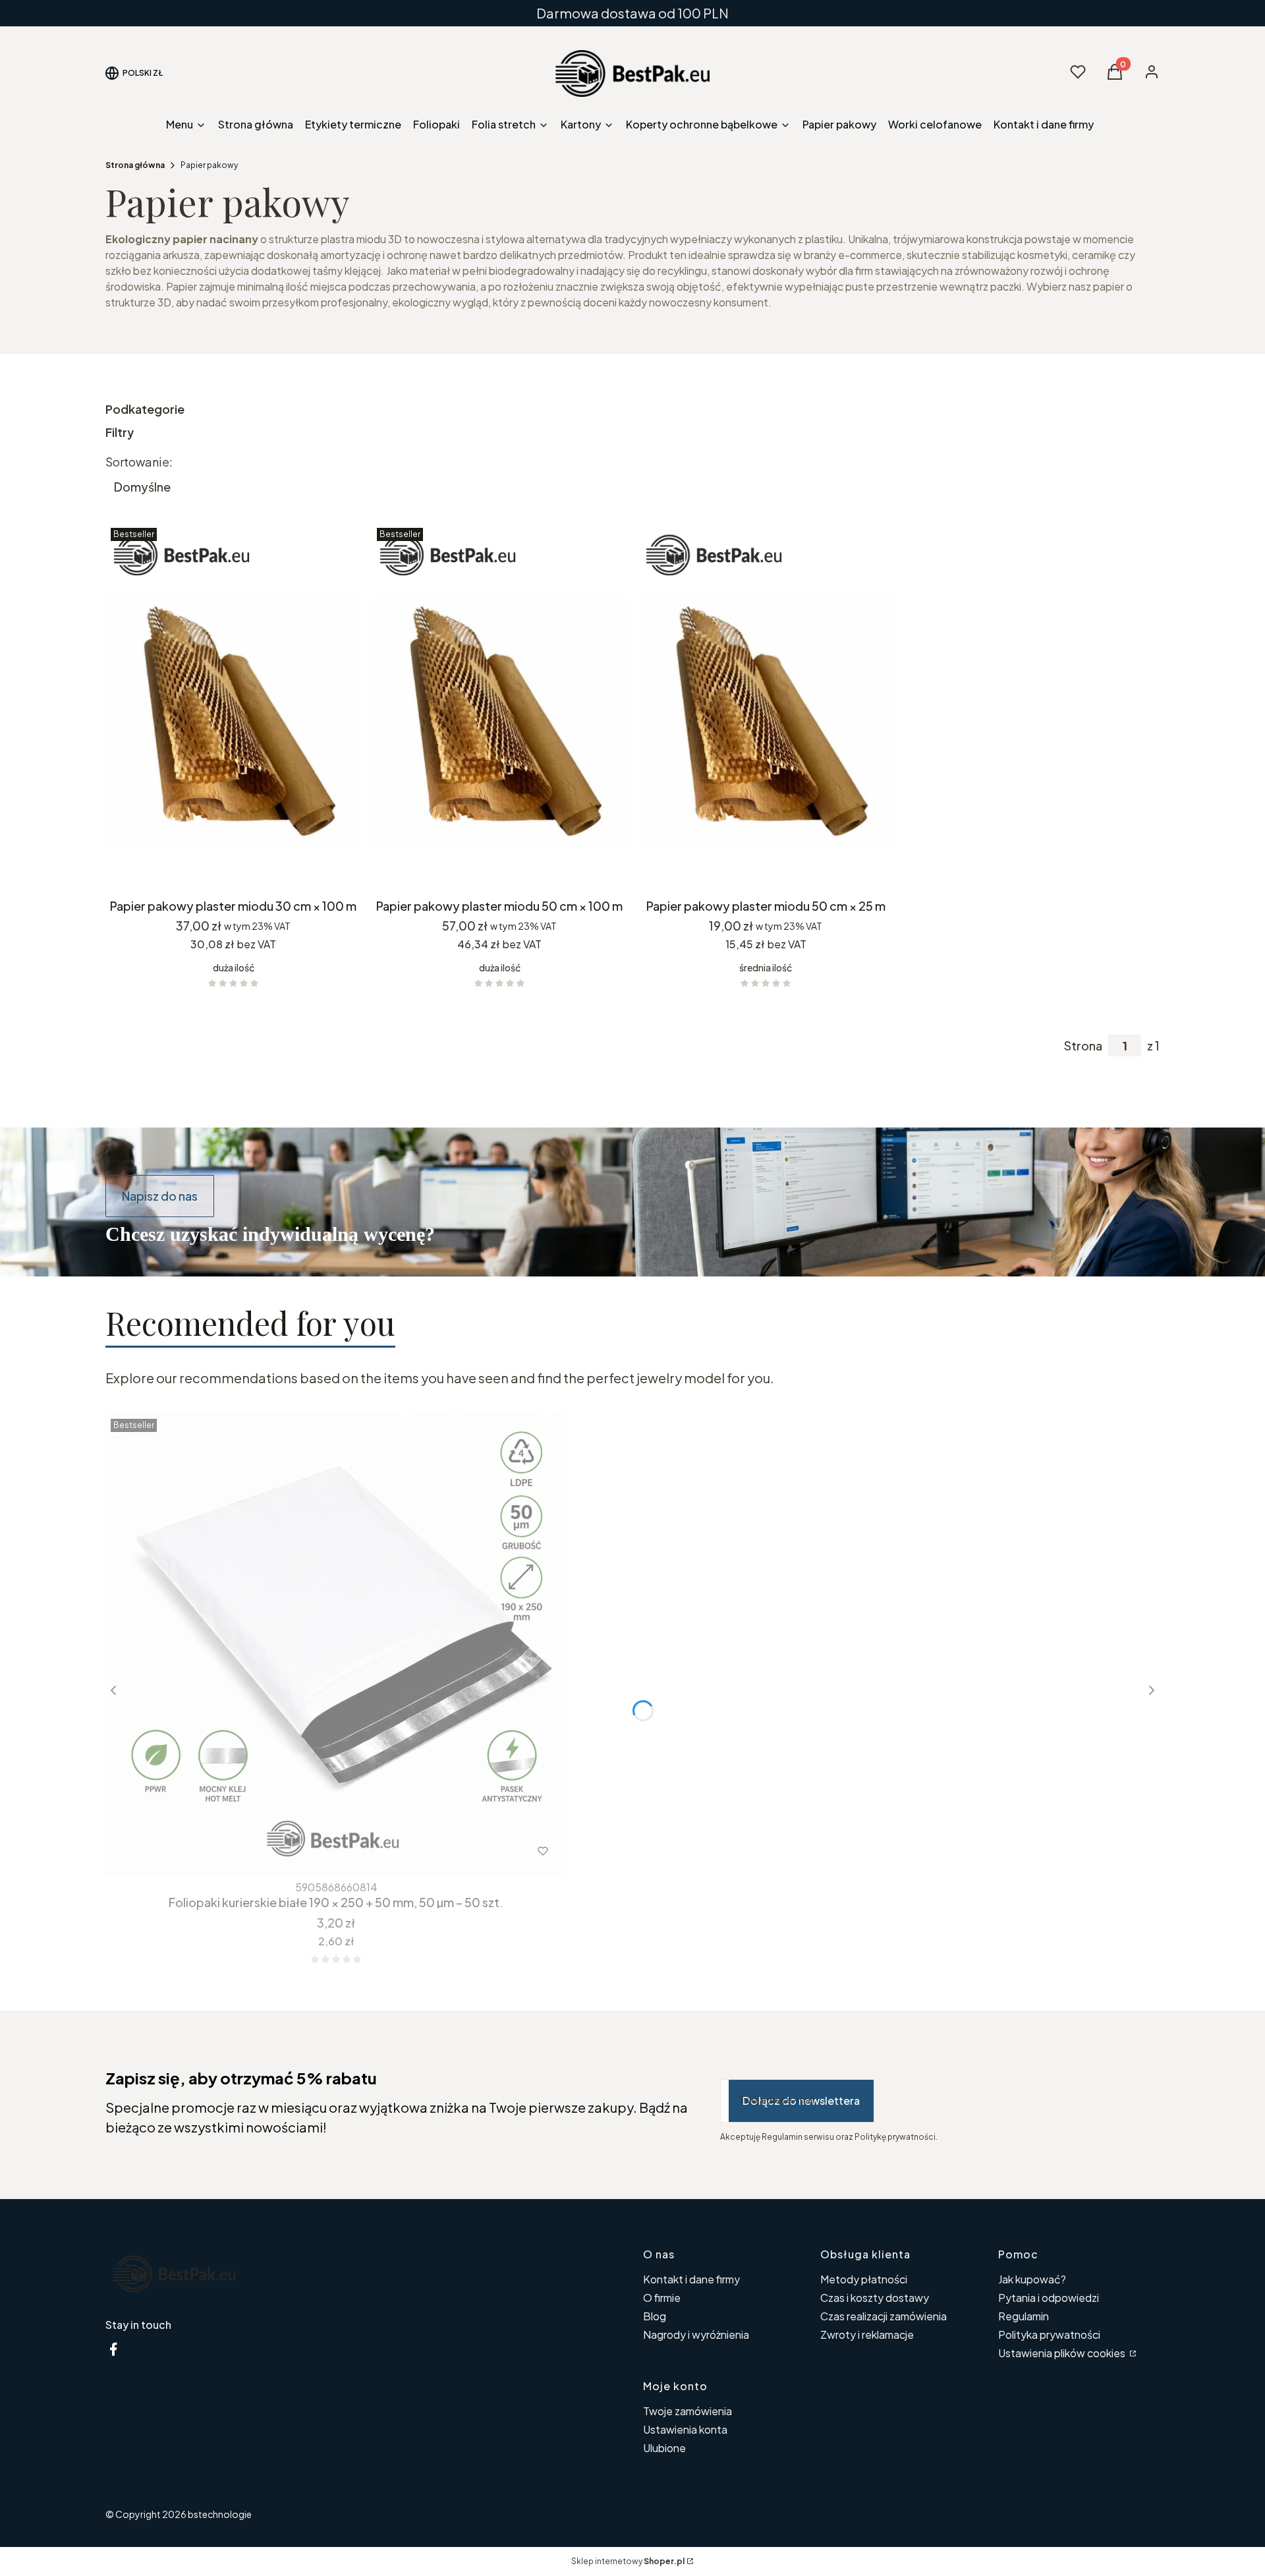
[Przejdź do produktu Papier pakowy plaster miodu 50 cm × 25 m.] (766, 707)
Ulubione (664, 2448)
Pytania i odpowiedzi (1049, 2298)
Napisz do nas (160, 1196)
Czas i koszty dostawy (875, 2298)
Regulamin (1024, 2316)
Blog (655, 2316)
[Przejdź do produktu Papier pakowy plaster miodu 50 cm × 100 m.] (499, 707)
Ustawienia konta (685, 2429)
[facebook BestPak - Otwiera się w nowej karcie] (113, 2349)
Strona (1083, 1046)
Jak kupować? (1032, 2279)
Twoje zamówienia (688, 2411)
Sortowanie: (139, 462)
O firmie (662, 2298)
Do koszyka (224, 869)
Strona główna (135, 165)
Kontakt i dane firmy (691, 2279)
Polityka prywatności (1049, 2334)
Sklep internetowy (628, 2561)
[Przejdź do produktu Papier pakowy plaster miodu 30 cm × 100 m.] (233, 707)
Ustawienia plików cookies (1063, 2353)
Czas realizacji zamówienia (884, 2316)
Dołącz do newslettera (801, 2101)
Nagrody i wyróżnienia (696, 2334)
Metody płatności (864, 2279)
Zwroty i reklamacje (867, 2334)
